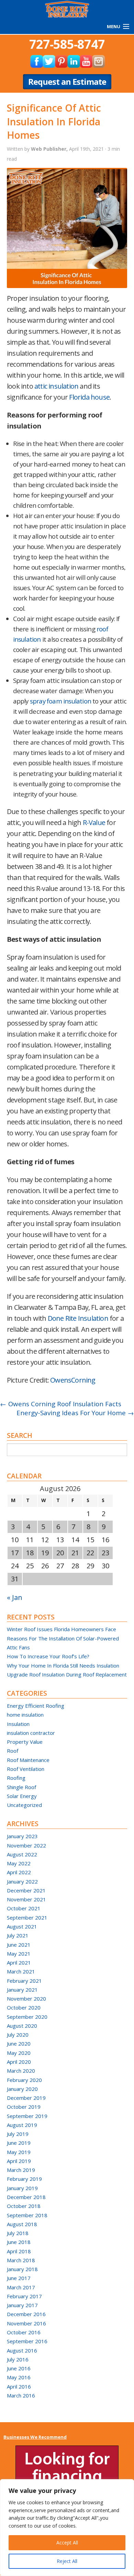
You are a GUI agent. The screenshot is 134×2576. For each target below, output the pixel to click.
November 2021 (26, 1899)
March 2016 (21, 2395)
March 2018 (21, 2260)
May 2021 (19, 1954)
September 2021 (27, 1917)
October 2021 (24, 1908)
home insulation (25, 1715)
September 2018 (27, 2215)
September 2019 (27, 2116)
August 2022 (22, 1854)
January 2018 (22, 2269)
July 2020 (18, 2035)
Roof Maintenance (28, 1760)
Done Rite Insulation (78, 1318)
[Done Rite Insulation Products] (67, 8)
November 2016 (26, 2323)
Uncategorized (24, 1805)
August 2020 (22, 2026)
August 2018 (22, 2224)
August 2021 (22, 1926)
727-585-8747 (67, 44)
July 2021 (18, 1935)
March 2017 (21, 2287)
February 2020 (24, 2080)
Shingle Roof (21, 1787)
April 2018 (19, 2251)
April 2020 (19, 2062)
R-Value (94, 822)
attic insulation (56, 386)
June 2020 (19, 2043)
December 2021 (26, 1890)
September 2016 (27, 2341)
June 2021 (19, 1945)
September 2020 (27, 2017)
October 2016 (24, 2332)
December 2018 (26, 2197)
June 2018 (19, 2242)
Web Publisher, (50, 149)
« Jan (15, 1597)
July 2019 (18, 2134)
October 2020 (24, 2007)
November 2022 (26, 1845)
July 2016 (18, 2359)
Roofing (16, 1778)
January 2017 (22, 2305)
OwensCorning (73, 1380)
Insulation (18, 1724)
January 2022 (22, 1881)
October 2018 (24, 2206)
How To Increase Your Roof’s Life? (48, 1656)
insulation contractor (31, 1733)
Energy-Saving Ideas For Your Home (75, 1413)
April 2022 (19, 1872)
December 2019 (26, 2098)
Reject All (67, 2561)
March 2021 (21, 1971)
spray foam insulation (60, 701)
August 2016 (22, 2350)
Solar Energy (22, 1796)
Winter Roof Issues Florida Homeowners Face (62, 1629)
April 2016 (19, 2386)
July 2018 (18, 2233)
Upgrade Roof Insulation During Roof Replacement (67, 1674)
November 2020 (26, 1999)
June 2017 (19, 2278)
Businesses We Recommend (35, 2437)
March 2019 (21, 2170)
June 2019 (19, 2143)
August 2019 (22, 2125)
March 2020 (21, 2071)
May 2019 (19, 2152)
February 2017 (24, 2296)
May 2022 (19, 1863)
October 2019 (24, 2107)
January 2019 (22, 2188)
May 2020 (19, 2053)
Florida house (89, 397)
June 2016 (19, 2368)
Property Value (25, 1742)
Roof (13, 1751)
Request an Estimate (67, 82)
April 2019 (19, 2161)
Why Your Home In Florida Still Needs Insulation (63, 1665)
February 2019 (24, 2179)
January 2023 (22, 1836)
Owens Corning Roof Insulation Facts (61, 1404)
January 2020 (22, 2089)
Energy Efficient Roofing (36, 1706)
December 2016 (26, 2314)
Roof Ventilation (26, 1769)
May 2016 (19, 2377)
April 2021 (19, 1962)
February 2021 (24, 1981)
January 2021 (22, 1990)
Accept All (67, 2543)
